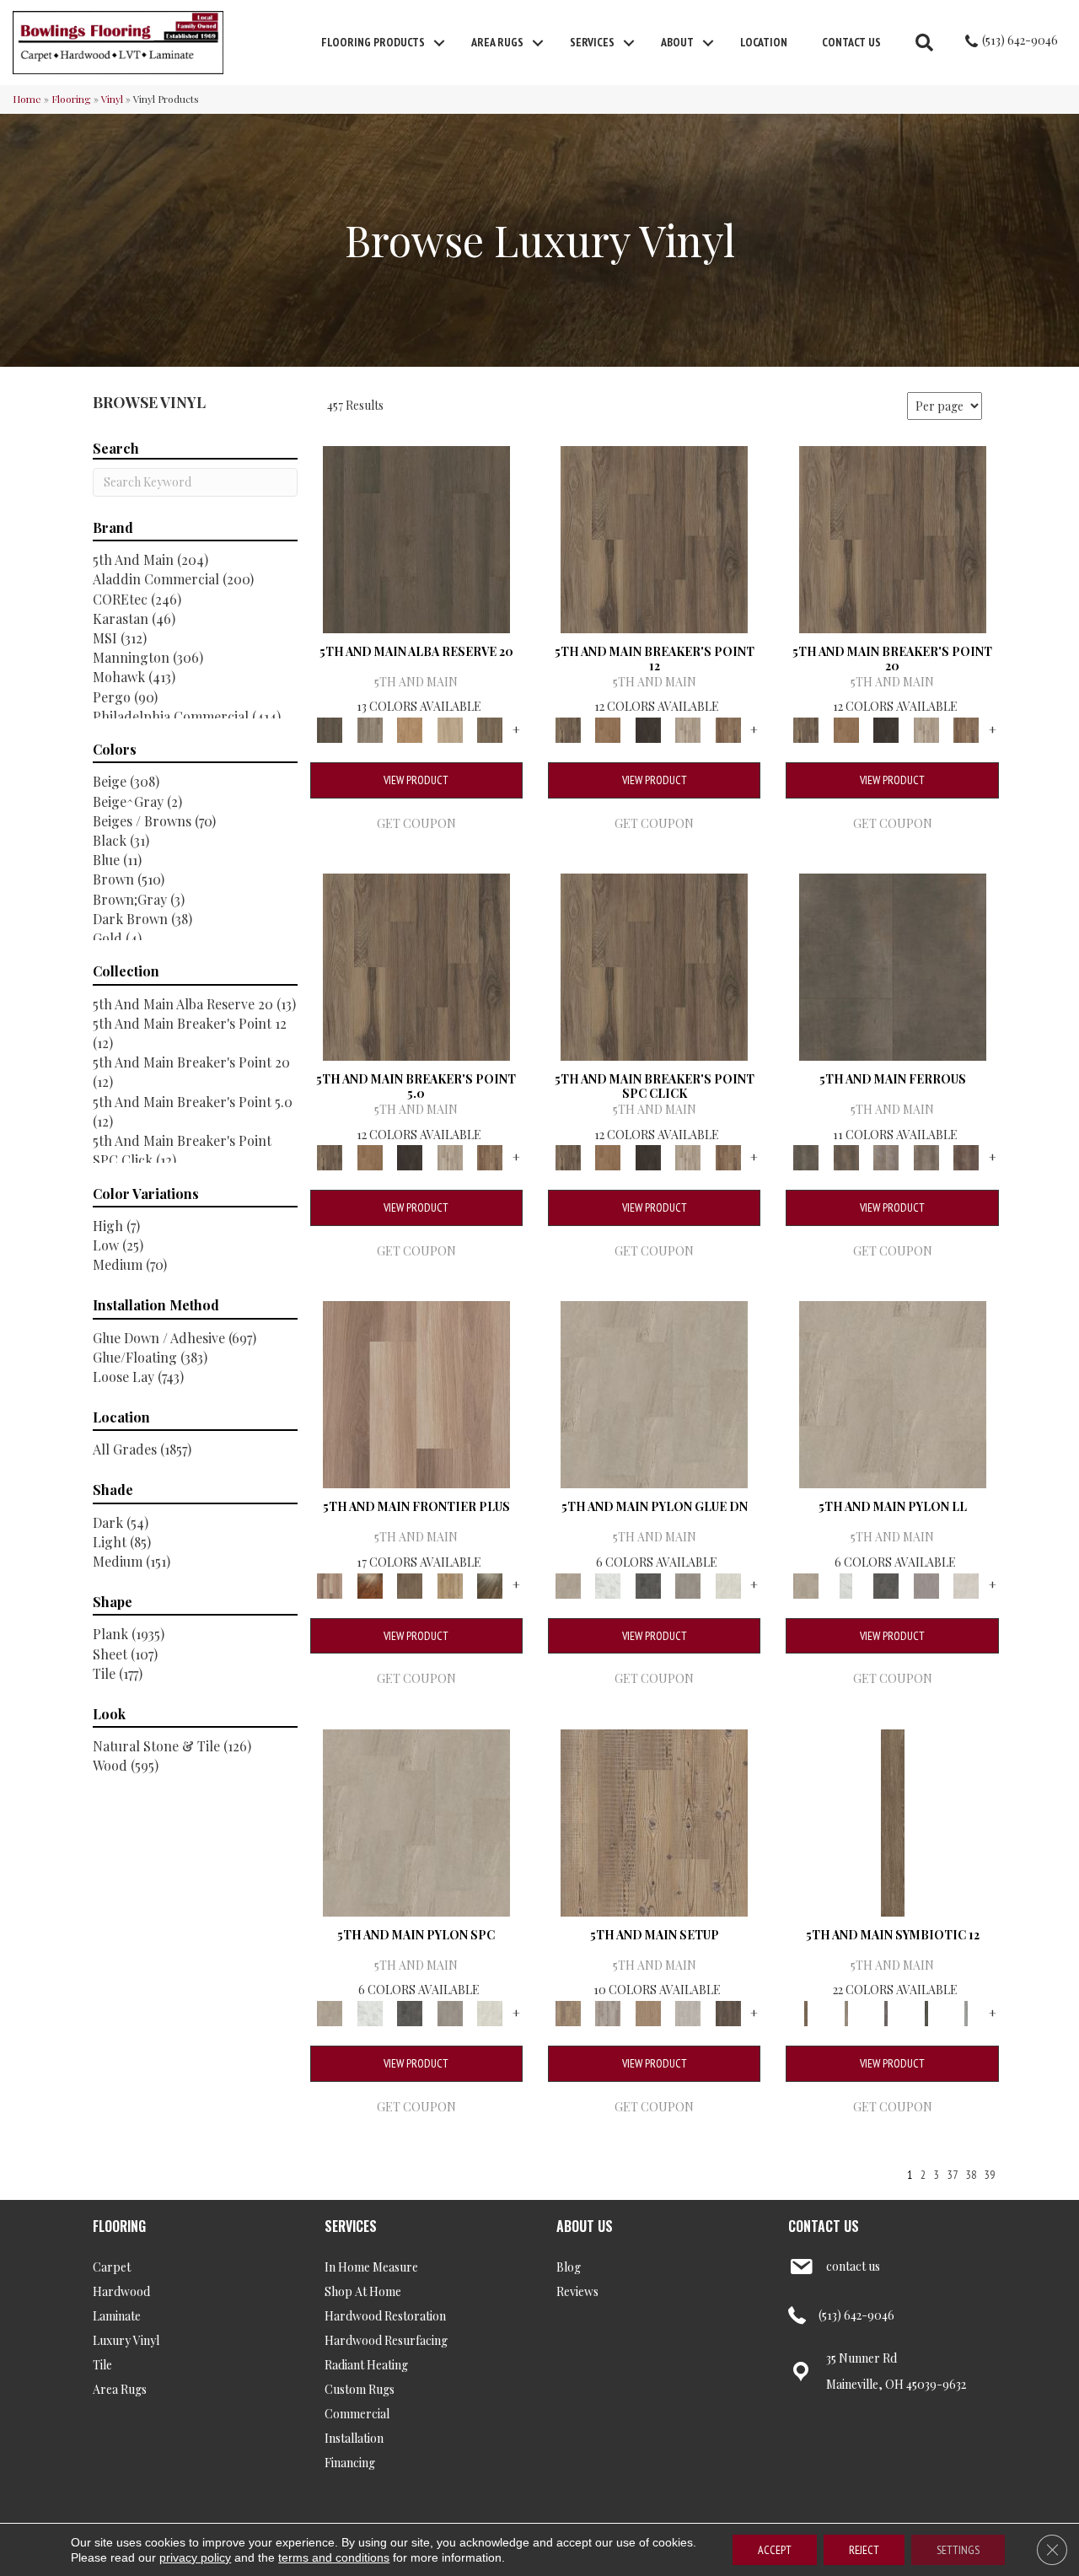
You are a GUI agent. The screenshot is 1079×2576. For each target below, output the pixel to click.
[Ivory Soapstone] (728, 1584)
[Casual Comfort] (410, 1584)
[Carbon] (926, 2011)
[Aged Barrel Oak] (416, 538)
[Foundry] (886, 1156)
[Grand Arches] (607, 728)
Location (764, 42)
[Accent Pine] (654, 1821)
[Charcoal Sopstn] (648, 1584)
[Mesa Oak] (450, 728)
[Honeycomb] (410, 728)
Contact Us (851, 42)
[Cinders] (966, 2011)
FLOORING (119, 2226)
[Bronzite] (886, 2011)
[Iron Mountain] (648, 728)
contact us (853, 2266)
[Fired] (893, 965)
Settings (958, 2550)
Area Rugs (497, 42)
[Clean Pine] (688, 2011)
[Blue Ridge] (370, 728)
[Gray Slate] (688, 1584)
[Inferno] (966, 1156)
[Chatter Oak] (648, 2011)
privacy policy (195, 2557)
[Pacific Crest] (728, 728)
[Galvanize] (926, 1156)
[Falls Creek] (654, 538)
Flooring (71, 99)
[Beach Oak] (607, 2011)
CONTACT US (824, 2226)
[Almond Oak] (416, 1393)
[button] (439, 43)
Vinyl (112, 99)
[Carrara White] (607, 1584)
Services (592, 42)
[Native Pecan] (490, 728)
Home (27, 99)
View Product (416, 780)
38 (971, 2175)
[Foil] (846, 1156)
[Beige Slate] (654, 1393)
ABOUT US (585, 2226)
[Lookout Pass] (688, 728)
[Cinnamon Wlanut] (490, 1584)
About (677, 42)
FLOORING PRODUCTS (373, 42)
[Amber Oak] (370, 1584)
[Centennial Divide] (450, 1584)
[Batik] (893, 1821)
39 (990, 2175)
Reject (864, 2550)
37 (953, 2175)
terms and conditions (334, 2557)
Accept (775, 2550)
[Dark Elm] (728, 2011)
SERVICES (351, 2226)
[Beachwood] (846, 2011)
